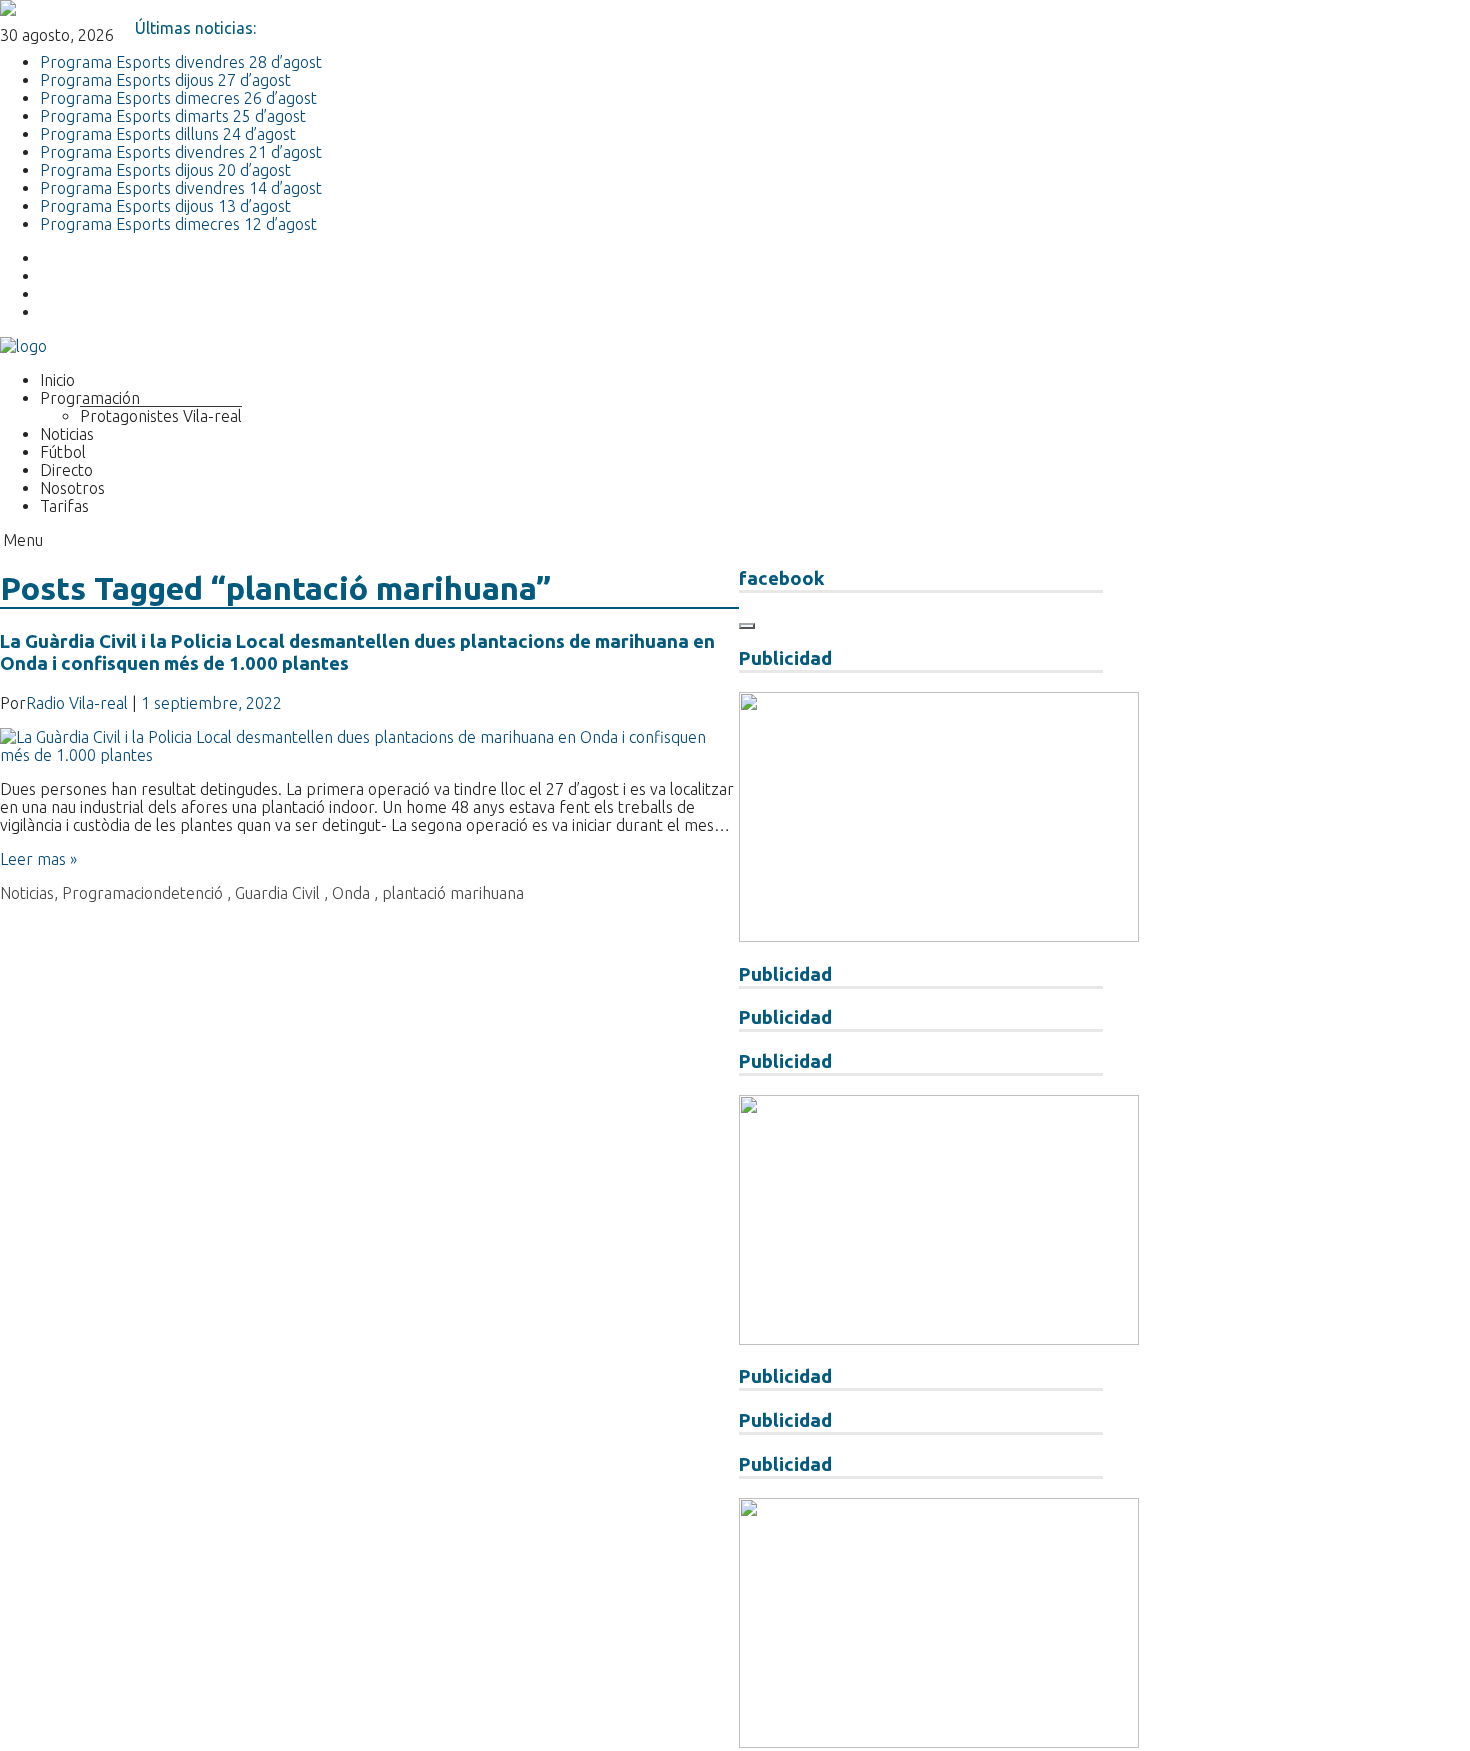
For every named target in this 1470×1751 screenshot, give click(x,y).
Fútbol (63, 452)
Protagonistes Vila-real (161, 416)
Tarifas (64, 506)
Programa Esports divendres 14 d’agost (181, 188)
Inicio (57, 380)
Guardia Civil (277, 893)
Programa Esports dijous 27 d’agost (165, 80)
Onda (351, 893)
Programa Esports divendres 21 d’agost (181, 152)
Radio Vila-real (77, 703)
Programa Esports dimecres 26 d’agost (178, 98)
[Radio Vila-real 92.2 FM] (23, 346)
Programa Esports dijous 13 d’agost (165, 206)
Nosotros (72, 488)
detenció (192, 893)
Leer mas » (38, 859)
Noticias (67, 434)
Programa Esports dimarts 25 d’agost (173, 116)
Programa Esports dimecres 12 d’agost (178, 224)
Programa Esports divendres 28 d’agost (181, 62)
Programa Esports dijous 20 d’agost (165, 170)
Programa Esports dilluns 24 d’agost (168, 134)
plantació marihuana (453, 893)
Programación (90, 398)
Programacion (112, 893)
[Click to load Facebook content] (747, 626)
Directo (66, 470)
